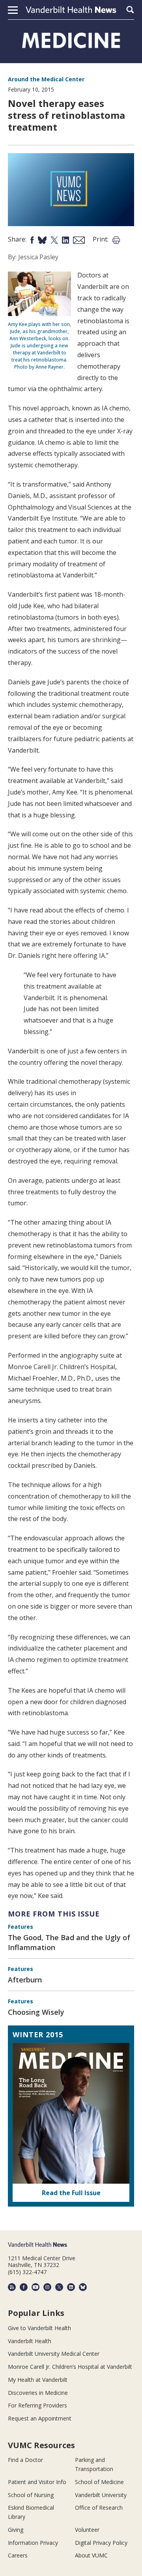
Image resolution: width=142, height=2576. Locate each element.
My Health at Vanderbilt (38, 2380)
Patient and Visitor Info (37, 2482)
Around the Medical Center (46, 79)
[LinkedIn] (71, 2287)
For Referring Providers (37, 2405)
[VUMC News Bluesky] (83, 2287)
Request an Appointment (40, 2418)
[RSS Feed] (12, 2287)
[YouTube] (35, 2287)
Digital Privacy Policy (101, 2543)
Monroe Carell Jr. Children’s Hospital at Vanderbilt (70, 2367)
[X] (59, 2287)
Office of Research (99, 2508)
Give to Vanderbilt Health (39, 2328)
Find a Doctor (25, 2460)
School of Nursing (31, 2495)
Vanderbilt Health (30, 2341)
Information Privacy (33, 2543)
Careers (18, 2555)
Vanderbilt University (101, 2495)
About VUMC (91, 2555)
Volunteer (87, 2530)
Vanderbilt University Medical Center (54, 2354)
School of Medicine (99, 2482)
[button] (13, 10)
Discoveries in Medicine (38, 2393)
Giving (16, 2530)
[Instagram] (47, 2287)
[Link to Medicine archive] (71, 40)
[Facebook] (24, 2287)
